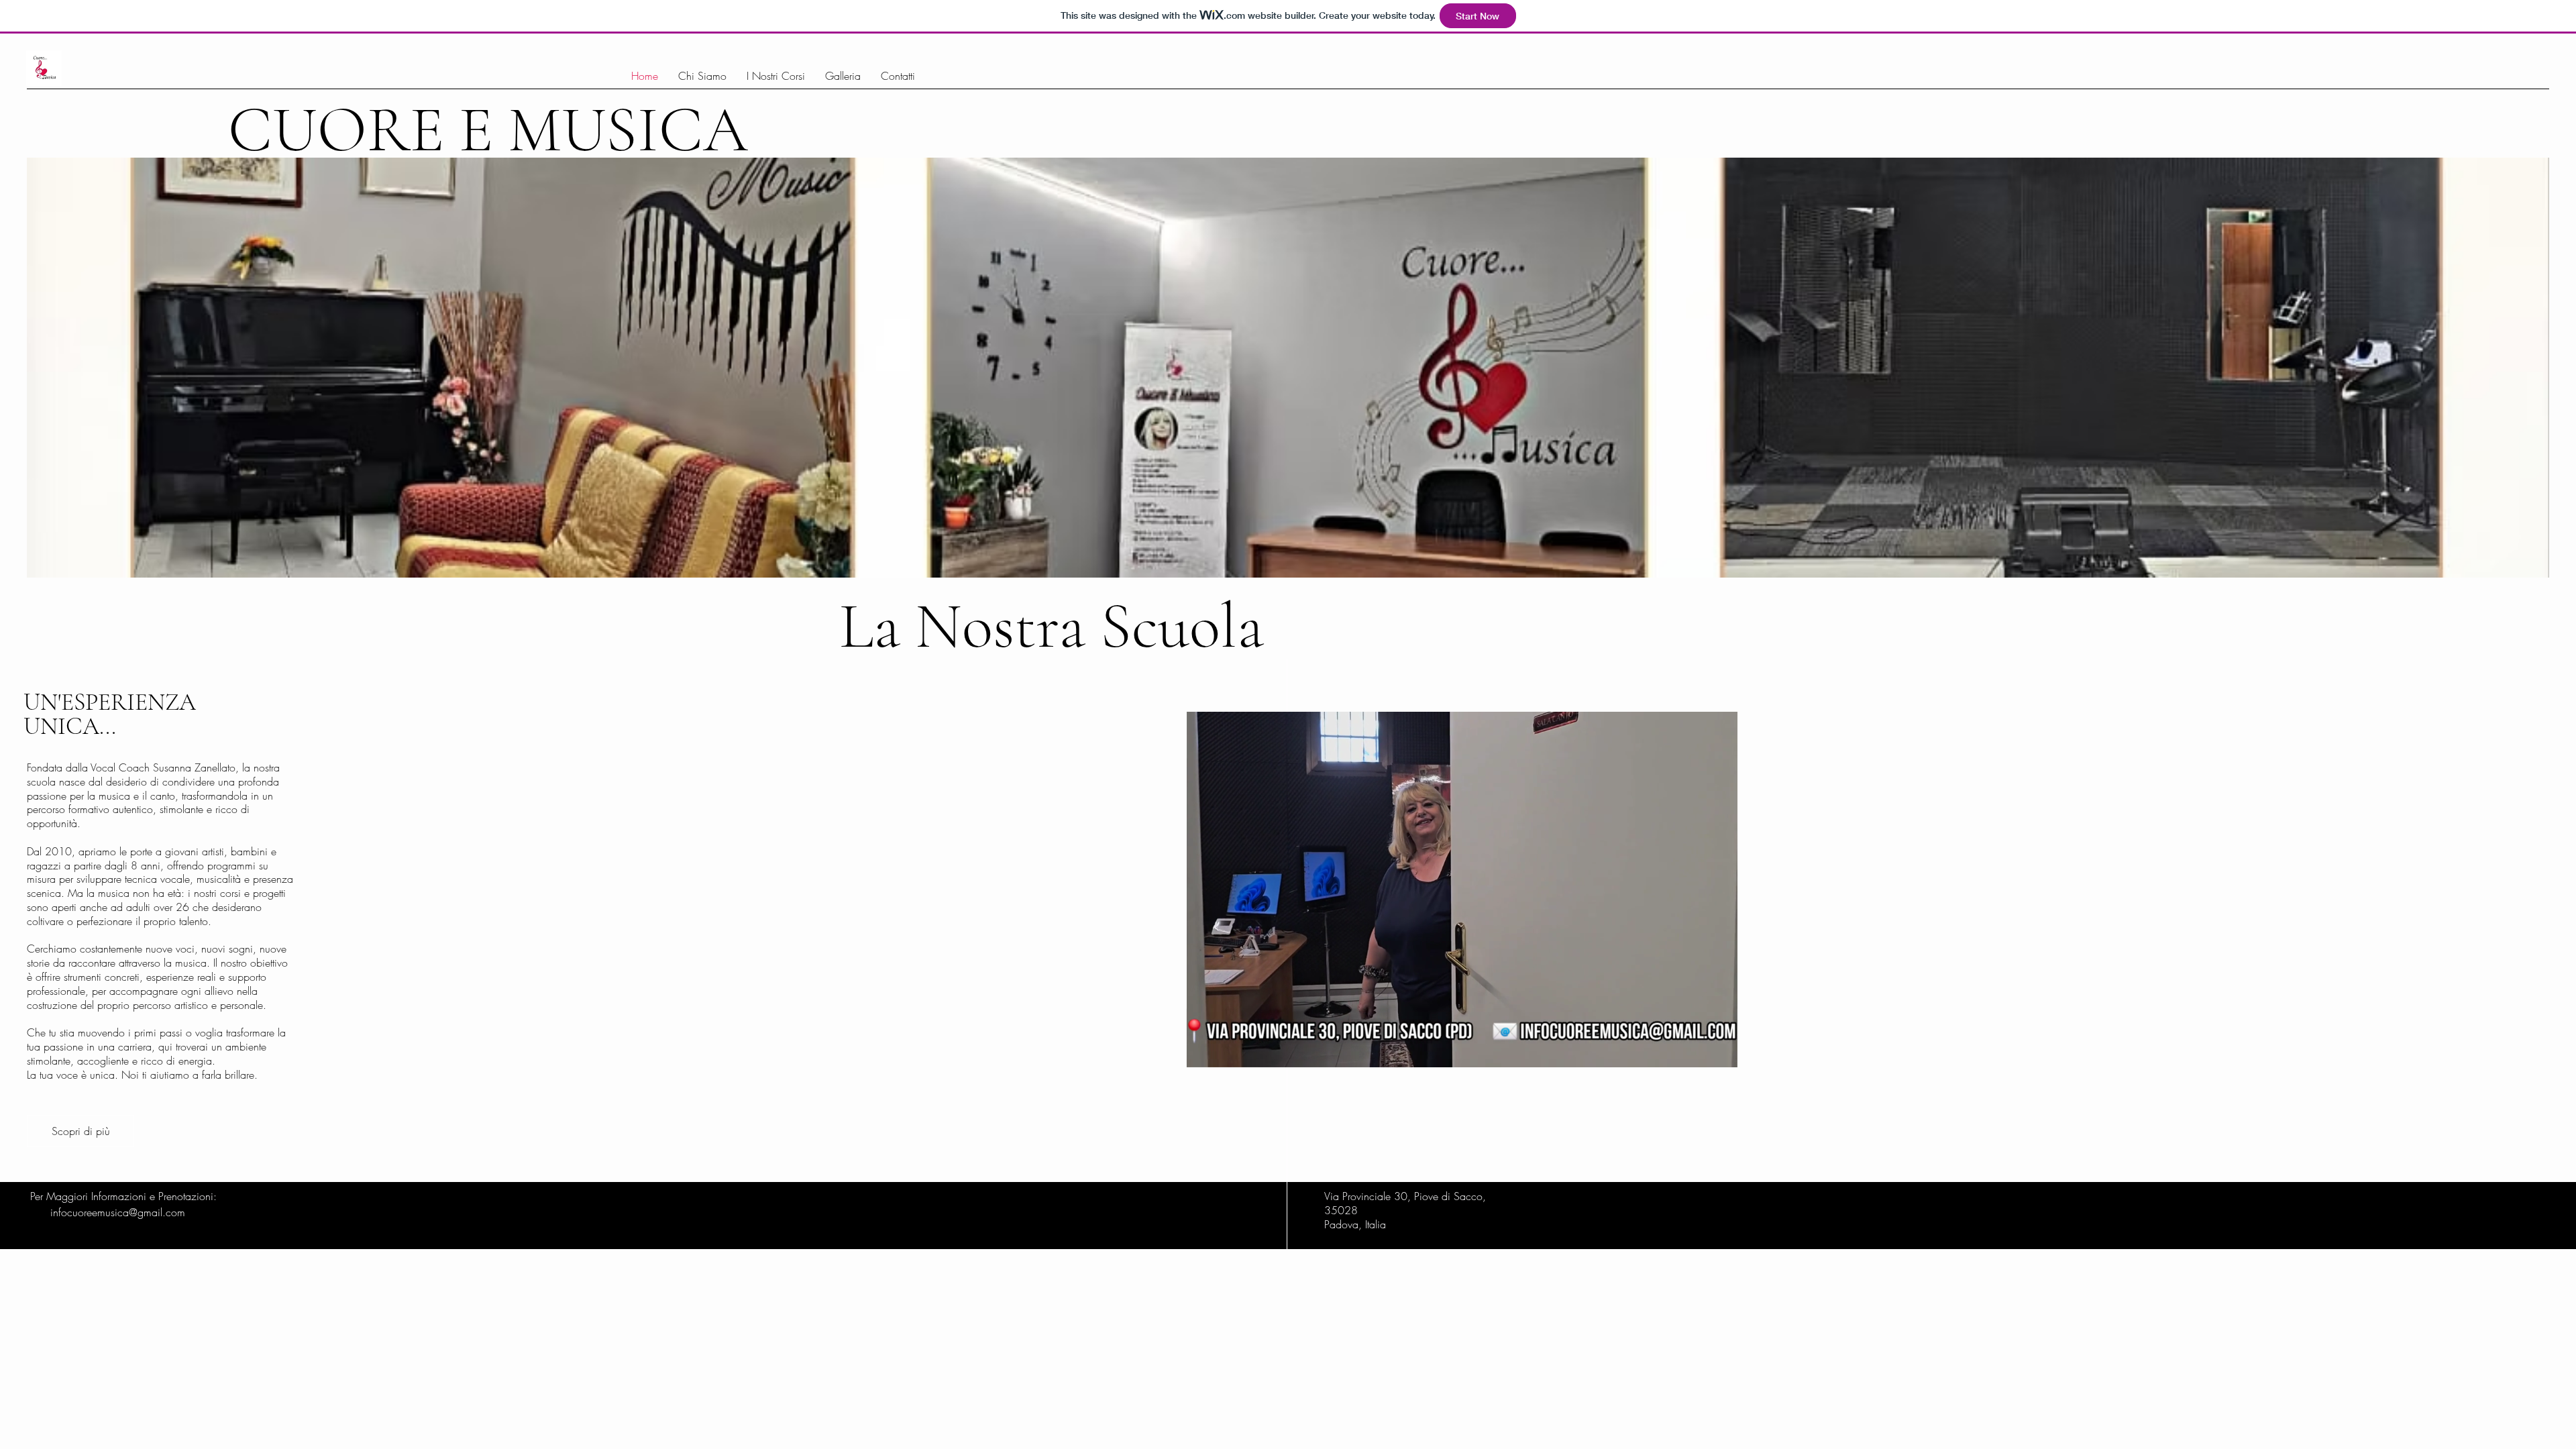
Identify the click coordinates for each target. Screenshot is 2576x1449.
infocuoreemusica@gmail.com (118, 1212)
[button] (1720, 1053)
